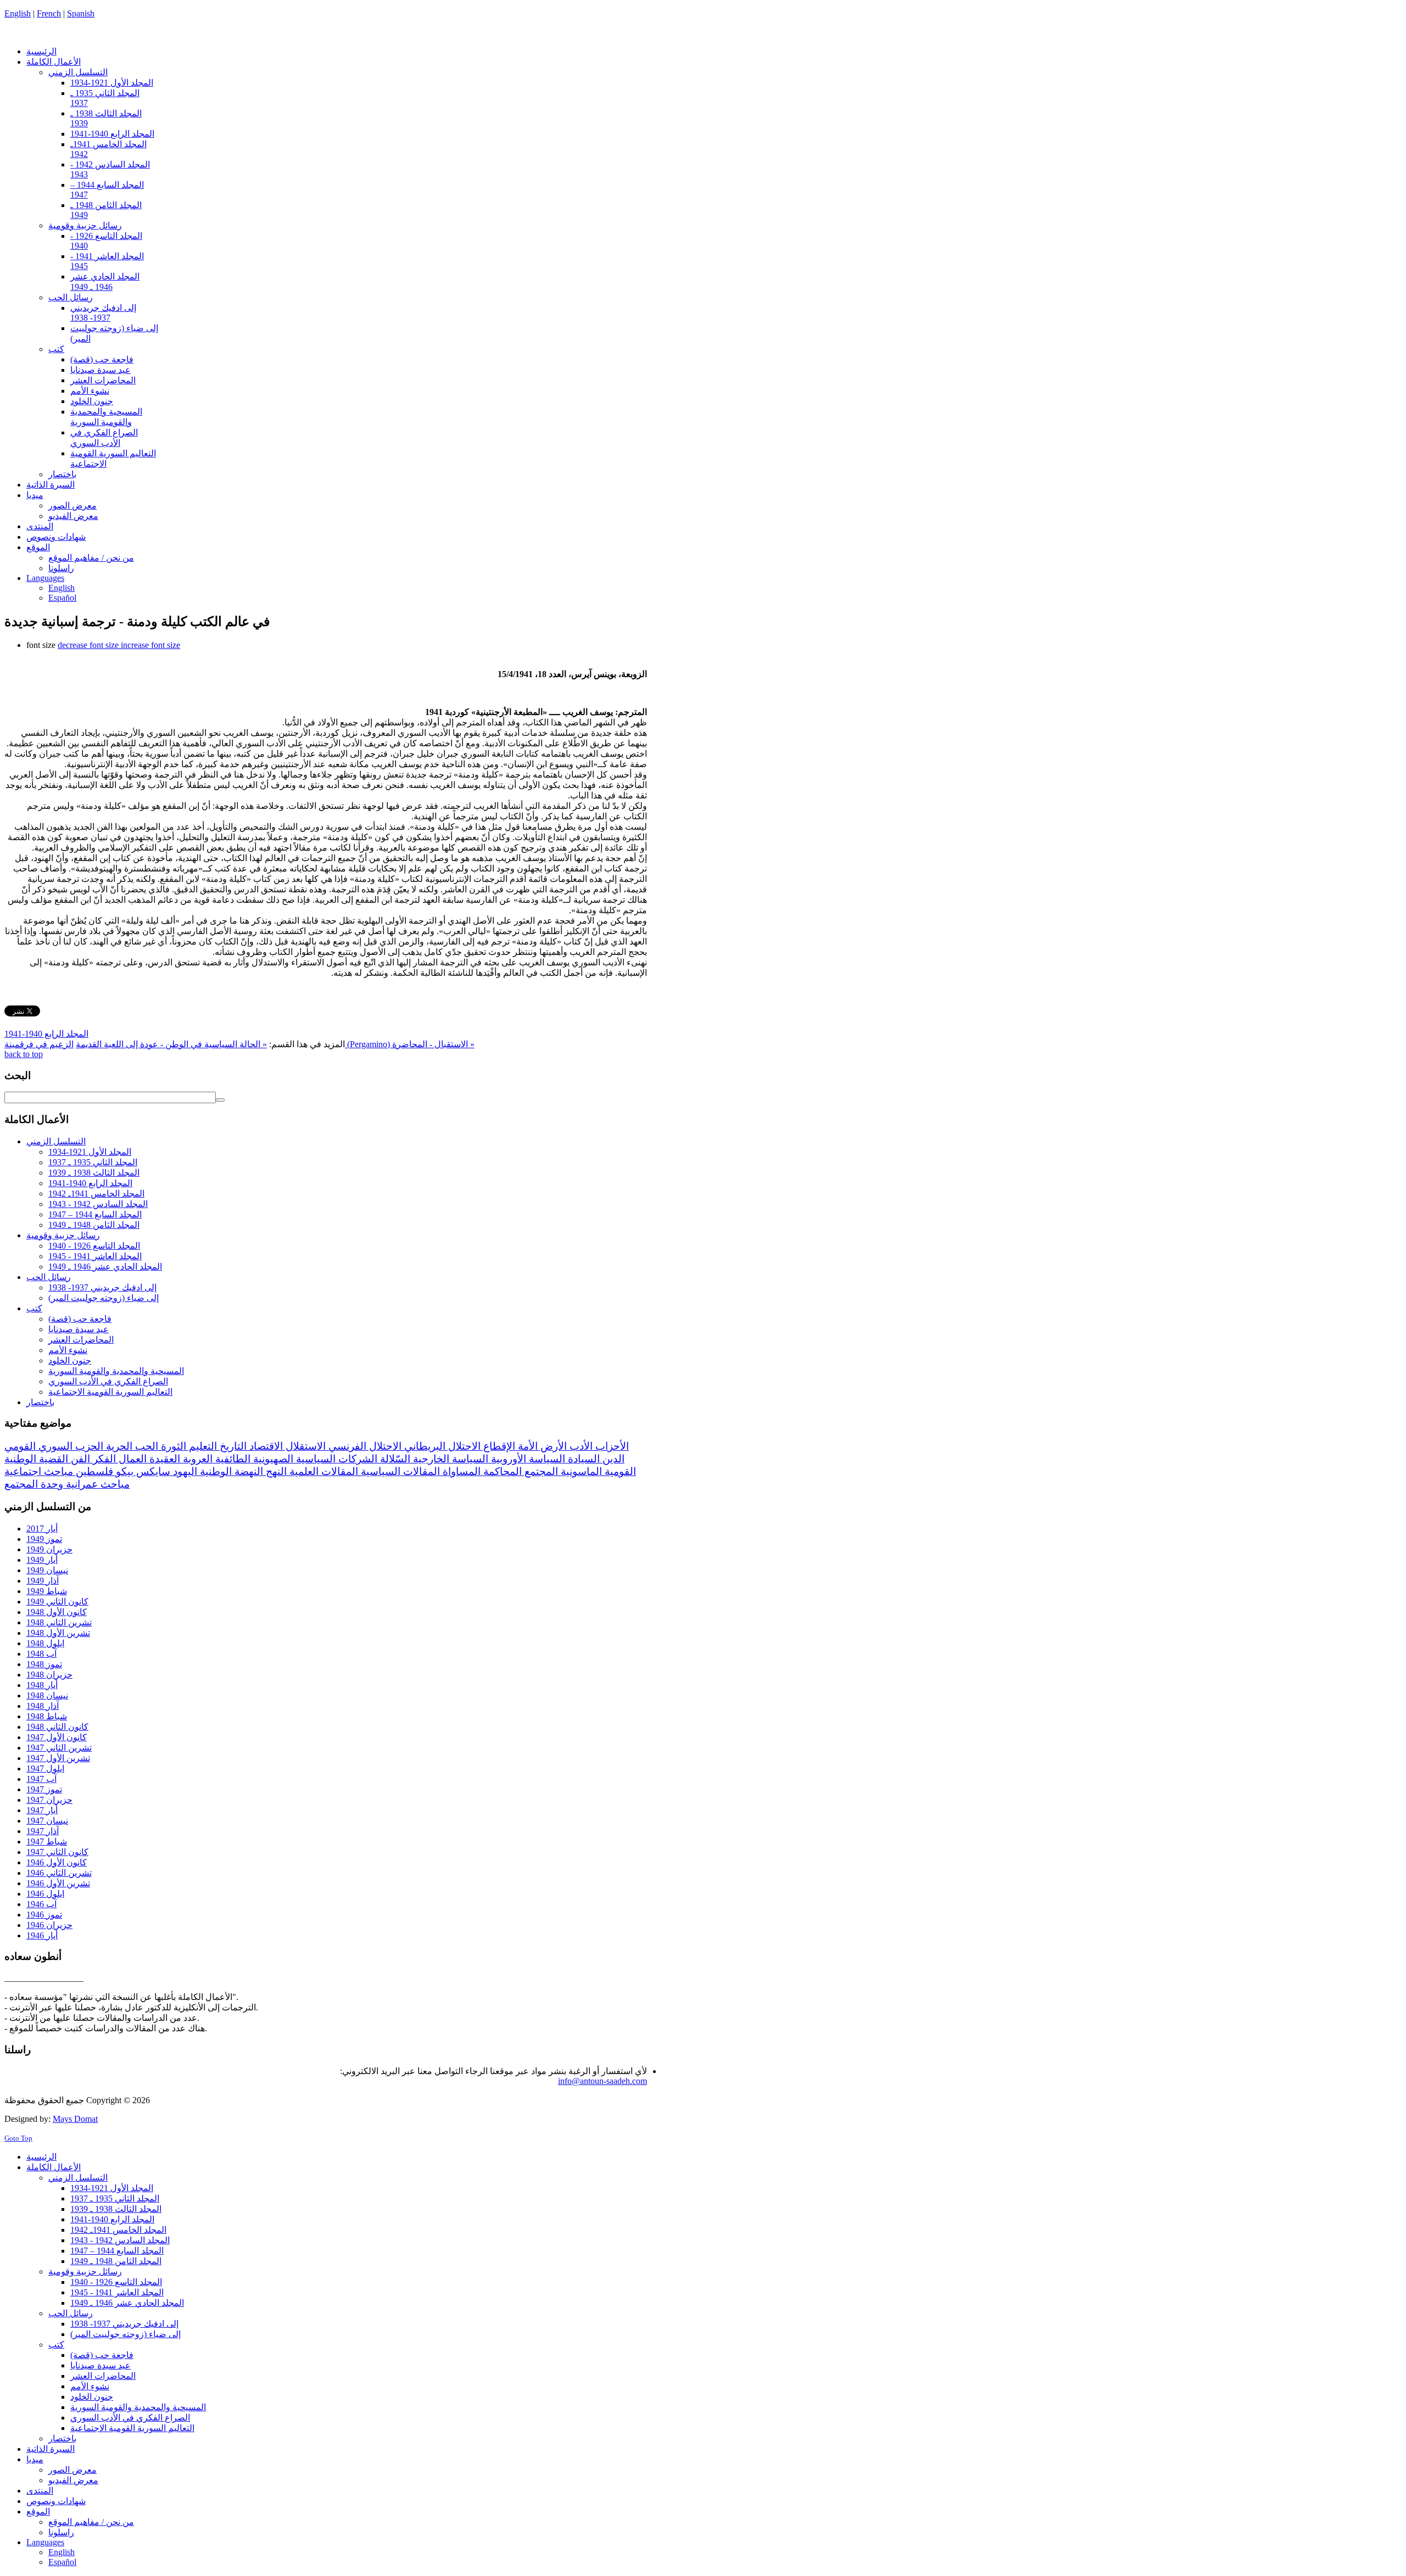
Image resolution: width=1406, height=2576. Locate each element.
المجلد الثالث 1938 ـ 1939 (94, 1173)
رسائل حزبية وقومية (63, 1235)
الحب (145, 1446)
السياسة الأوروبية (527, 1459)
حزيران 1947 (49, 1800)
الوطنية (214, 1471)
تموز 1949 (44, 1539)
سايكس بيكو (142, 1471)
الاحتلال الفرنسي (364, 1446)
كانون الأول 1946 (57, 1862)
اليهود (184, 1471)
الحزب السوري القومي (54, 1446)
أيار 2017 (42, 1529)
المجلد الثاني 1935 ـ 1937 (93, 1162)
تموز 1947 (44, 1789)
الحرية (118, 1446)
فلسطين (93, 1471)
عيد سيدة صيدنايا (79, 1329)
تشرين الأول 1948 (58, 1633)
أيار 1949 (42, 1560)
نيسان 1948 (47, 1695)
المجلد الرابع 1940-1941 (46, 1034)
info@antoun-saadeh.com (602, 2081)
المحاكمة (501, 1471)
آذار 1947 (43, 1831)
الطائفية (231, 1459)
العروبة (196, 1459)
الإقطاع (498, 1446)
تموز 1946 (44, 1915)
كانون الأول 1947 (57, 1737)
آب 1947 (41, 1779)
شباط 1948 (47, 1716)
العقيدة (163, 1459)
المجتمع (540, 1471)
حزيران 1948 (49, 1675)
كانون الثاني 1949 (57, 1602)
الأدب (580, 1446)
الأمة (526, 1446)
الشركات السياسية (335, 1459)
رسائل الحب (49, 1277)
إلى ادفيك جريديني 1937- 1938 (102, 1287)
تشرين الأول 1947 (58, 1758)
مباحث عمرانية (96, 1484)
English (18, 13)
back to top (24, 1054)
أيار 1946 (42, 1935)
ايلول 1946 (45, 1894)
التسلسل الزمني (56, 1141)
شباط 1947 (47, 1842)
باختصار (40, 1402)
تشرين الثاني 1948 (59, 1622)
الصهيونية (272, 1459)
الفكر (103, 1459)
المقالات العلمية (322, 1471)
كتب (34, 1308)
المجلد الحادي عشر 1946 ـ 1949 (105, 1267)
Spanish (81, 13)
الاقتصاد (265, 1446)
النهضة (247, 1471)
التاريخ (232, 1446)
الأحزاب (611, 1446)
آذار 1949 (43, 1581)
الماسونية (580, 1471)
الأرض (552, 1446)
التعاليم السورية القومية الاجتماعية (110, 1392)
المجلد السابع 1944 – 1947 (95, 1214)
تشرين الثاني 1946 (59, 1873)
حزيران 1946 (49, 1925)
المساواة (460, 1471)
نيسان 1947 (47, 1821)
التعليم (202, 1446)
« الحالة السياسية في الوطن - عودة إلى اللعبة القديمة (171, 1044)
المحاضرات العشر (81, 1340)
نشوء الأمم (68, 1350)
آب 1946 (41, 1904)
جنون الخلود (70, 1360)
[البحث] (220, 1100)
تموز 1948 (44, 1664)
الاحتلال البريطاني (441, 1446)
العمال (131, 1459)
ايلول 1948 (45, 1643)
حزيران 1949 (49, 1549)
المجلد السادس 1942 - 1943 (98, 1204)
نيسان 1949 (47, 1570)
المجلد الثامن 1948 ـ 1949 (94, 1225)
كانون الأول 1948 (57, 1612)
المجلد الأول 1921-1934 (90, 1152)
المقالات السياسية (399, 1471)
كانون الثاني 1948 (57, 1727)
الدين (612, 1459)
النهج (275, 1471)
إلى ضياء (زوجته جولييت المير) (104, 1298)
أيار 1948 (42, 1685)
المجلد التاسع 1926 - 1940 (94, 1246)
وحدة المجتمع (34, 1484)
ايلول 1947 (45, 1768)
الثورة (172, 1446)
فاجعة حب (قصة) (80, 1319)
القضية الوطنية (36, 1459)
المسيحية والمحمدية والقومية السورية (116, 1371)
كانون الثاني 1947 (57, 1852)
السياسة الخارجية (449, 1459)
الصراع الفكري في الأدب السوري (108, 1381)
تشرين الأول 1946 (58, 1883)
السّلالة (394, 1459)
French (49, 13)
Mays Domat (75, 2119)
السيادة (582, 1459)
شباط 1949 (47, 1591)
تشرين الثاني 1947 (59, 1748)
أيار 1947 (42, 1810)
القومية (619, 1471)
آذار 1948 (43, 1706)
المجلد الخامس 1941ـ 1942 (96, 1194)
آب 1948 (41, 1654)
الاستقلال (304, 1446)
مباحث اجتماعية (39, 1471)
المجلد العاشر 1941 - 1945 (95, 1256)
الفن (79, 1459)
